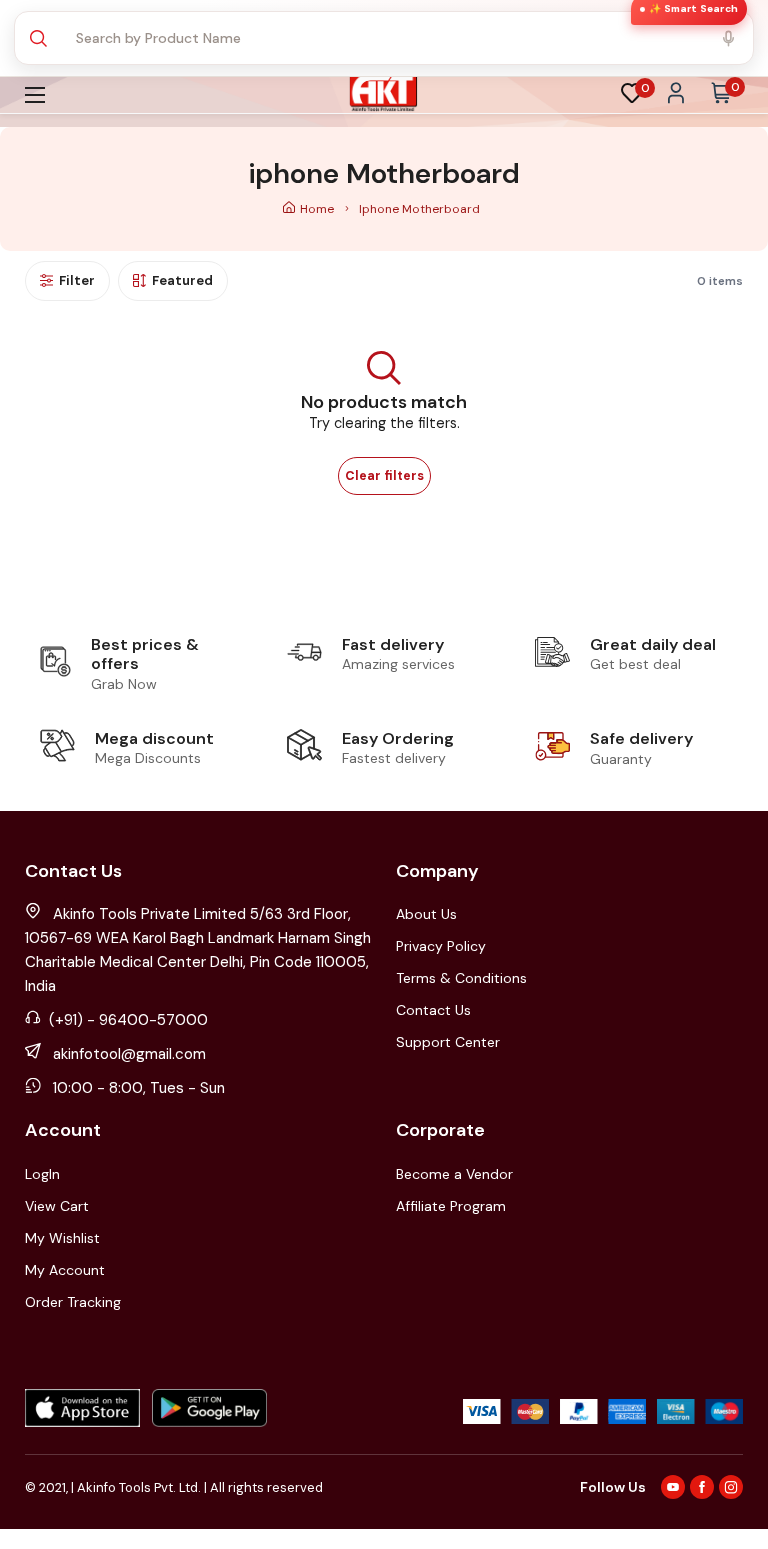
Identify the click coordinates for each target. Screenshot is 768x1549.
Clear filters (384, 476)
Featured (182, 280)
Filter (77, 280)
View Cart (57, 1206)
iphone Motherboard (419, 209)
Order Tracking (73, 1302)
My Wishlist (62, 1238)
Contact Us (433, 1010)
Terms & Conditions (461, 978)
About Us (426, 914)
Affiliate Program (451, 1206)
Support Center (448, 1042)
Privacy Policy (441, 946)
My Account (65, 1270)
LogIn (42, 1174)
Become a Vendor (454, 1174)
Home (318, 209)
